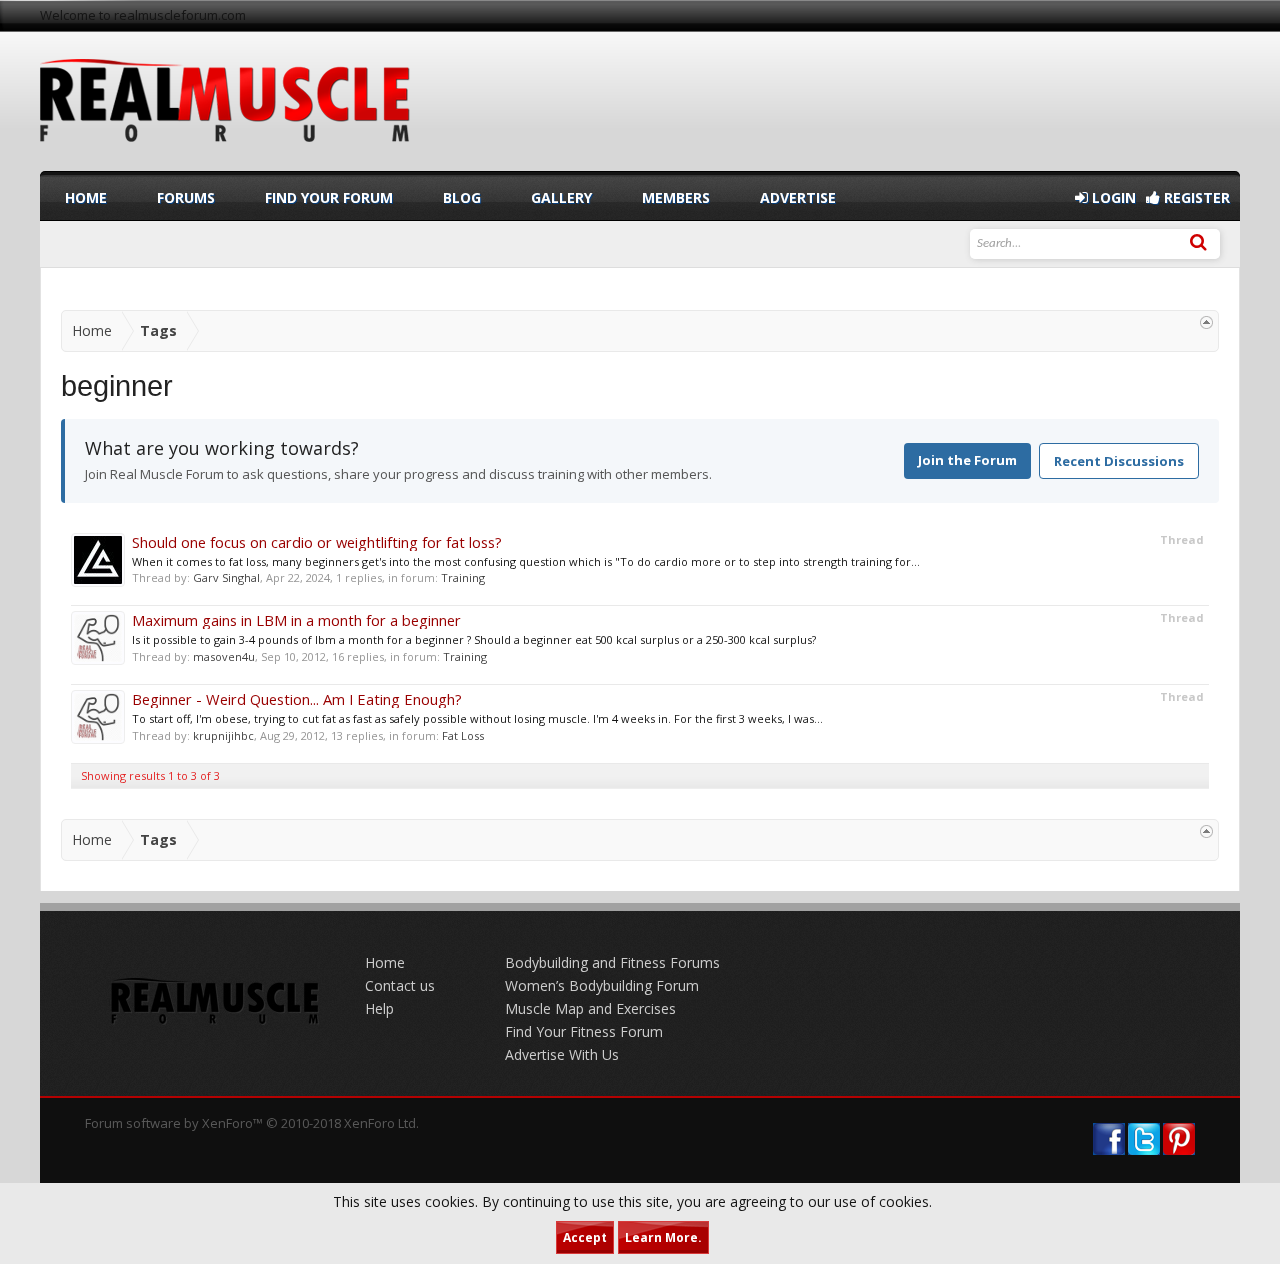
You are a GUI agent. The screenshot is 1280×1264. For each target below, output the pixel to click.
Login (1112, 197)
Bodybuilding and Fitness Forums (612, 962)
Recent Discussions (1119, 461)
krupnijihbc (223, 735)
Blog (462, 197)
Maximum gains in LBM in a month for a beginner (296, 620)
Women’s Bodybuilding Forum (602, 985)
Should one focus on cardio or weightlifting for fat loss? (317, 542)
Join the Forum (967, 460)
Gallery (561, 197)
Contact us (400, 985)
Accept (585, 1237)
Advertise (798, 197)
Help (379, 1008)
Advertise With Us (562, 1054)
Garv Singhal (226, 577)
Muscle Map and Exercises (590, 1008)
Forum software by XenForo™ (252, 1123)
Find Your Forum (329, 197)
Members (676, 197)
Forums (186, 197)
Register (1195, 197)
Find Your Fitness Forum (584, 1031)
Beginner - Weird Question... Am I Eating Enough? (297, 699)
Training (463, 577)
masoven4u (224, 656)
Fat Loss (463, 735)
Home (86, 197)
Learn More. (663, 1237)
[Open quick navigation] (1206, 322)
